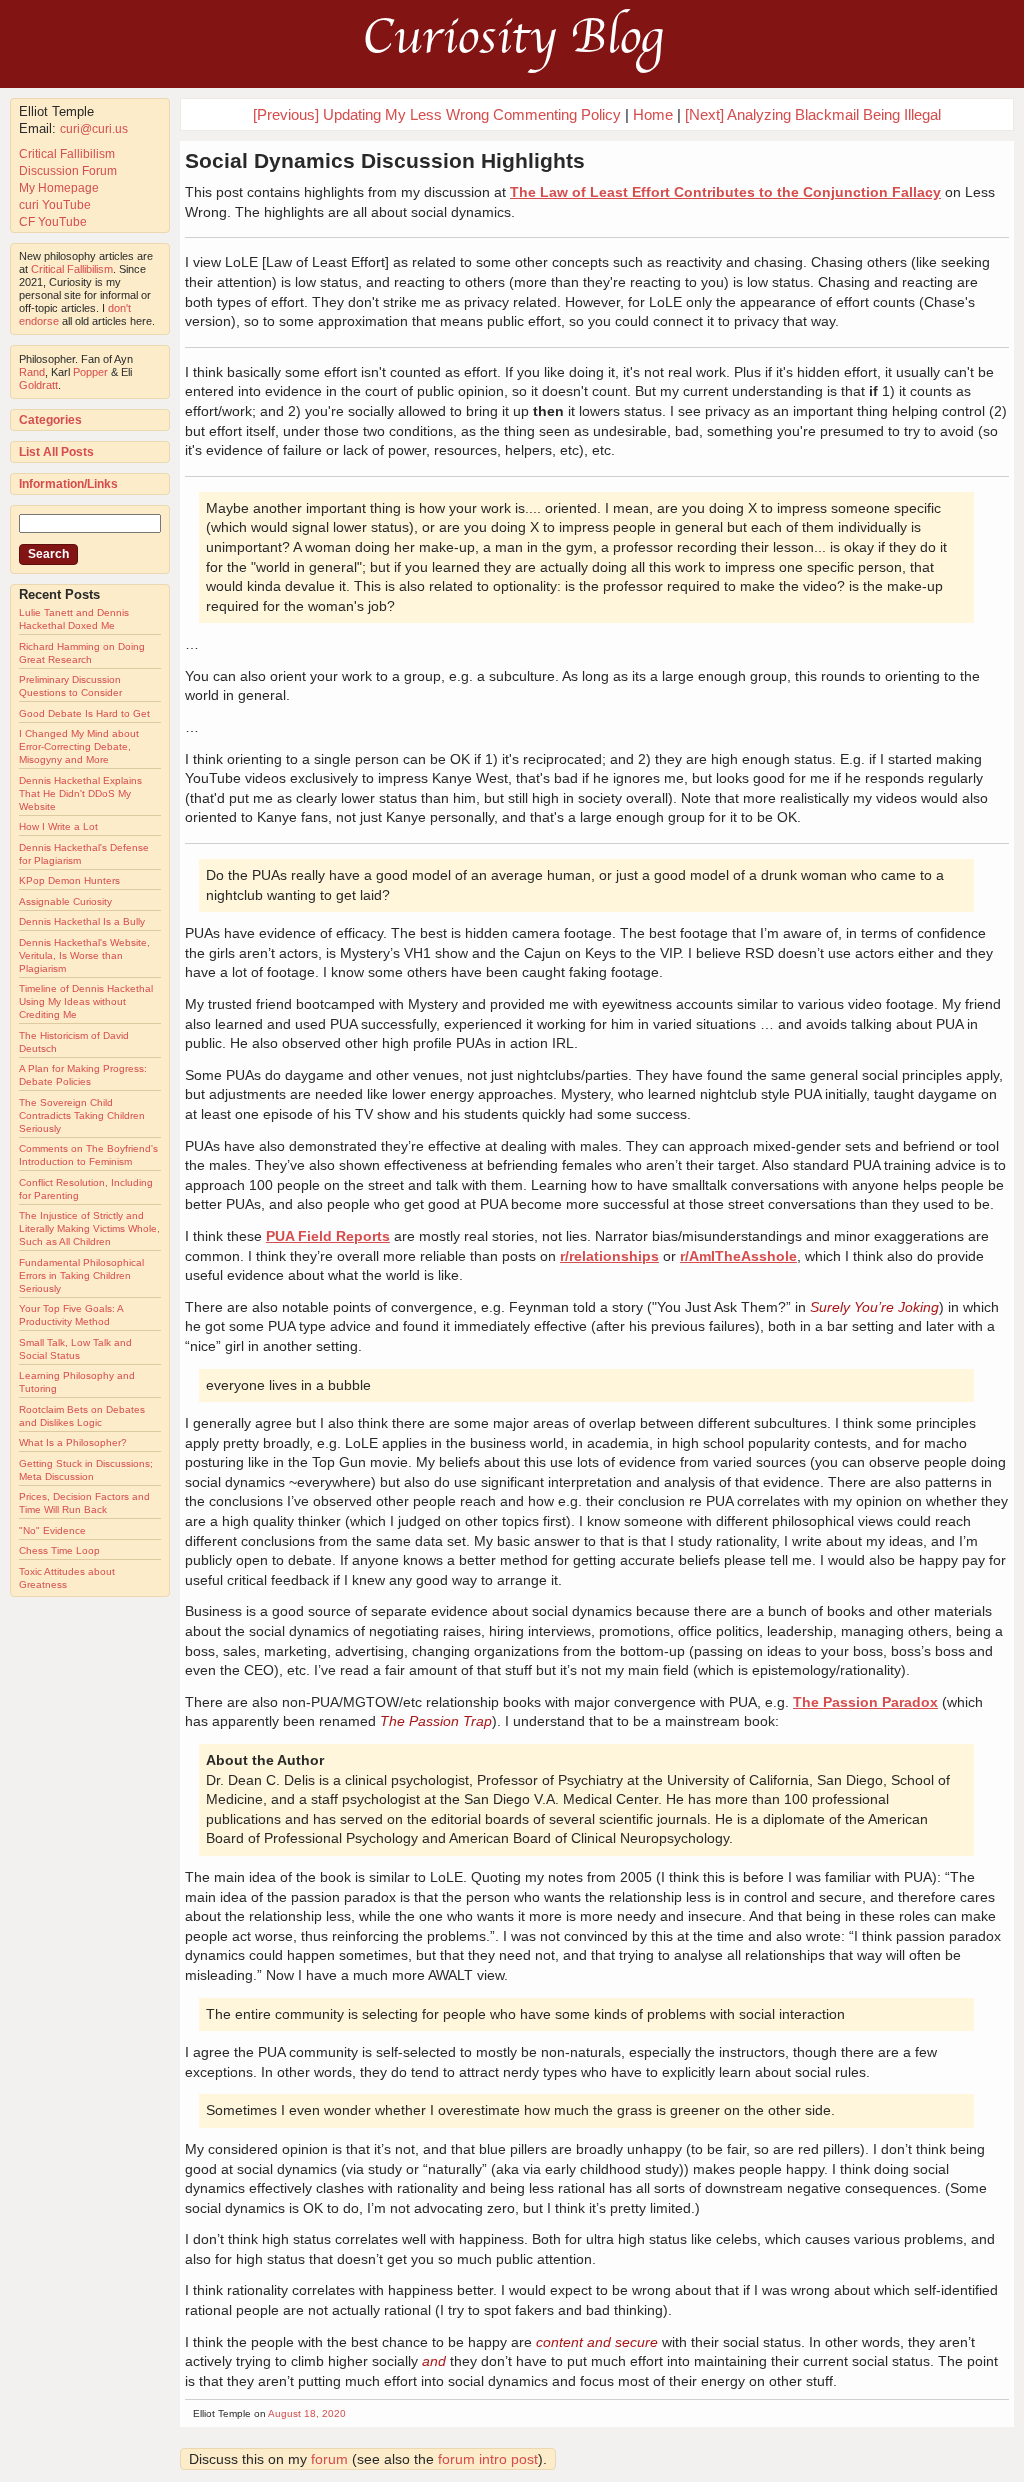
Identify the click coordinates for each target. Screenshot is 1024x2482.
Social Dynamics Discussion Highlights (385, 160)
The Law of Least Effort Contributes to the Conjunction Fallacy (725, 192)
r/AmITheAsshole (738, 1256)
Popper (90, 372)
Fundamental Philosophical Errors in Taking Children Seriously (81, 1275)
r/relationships (609, 1256)
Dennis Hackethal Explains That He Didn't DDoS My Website (80, 793)
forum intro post (488, 2459)
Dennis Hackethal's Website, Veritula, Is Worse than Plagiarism (84, 955)
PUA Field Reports (328, 1236)
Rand (32, 372)
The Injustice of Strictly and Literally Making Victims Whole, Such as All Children (89, 1228)
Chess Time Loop (59, 1550)
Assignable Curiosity (65, 901)
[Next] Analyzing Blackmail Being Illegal (813, 114)
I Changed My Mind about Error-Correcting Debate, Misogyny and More (79, 746)
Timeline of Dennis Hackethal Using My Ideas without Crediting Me (86, 1001)
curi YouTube (55, 205)
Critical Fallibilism (67, 154)
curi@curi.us (94, 129)
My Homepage (59, 188)
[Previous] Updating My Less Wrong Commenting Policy (437, 114)
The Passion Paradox (865, 1702)
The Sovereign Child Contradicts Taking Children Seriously (82, 1115)
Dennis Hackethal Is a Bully (82, 921)
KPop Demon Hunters (69, 880)
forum (329, 2459)
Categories (50, 420)
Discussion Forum (68, 171)
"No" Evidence (52, 1530)
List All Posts (56, 452)
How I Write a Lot (58, 826)
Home (653, 114)
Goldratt (38, 385)
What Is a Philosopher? (73, 1442)
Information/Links (68, 484)
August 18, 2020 (307, 2413)
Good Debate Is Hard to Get (84, 713)
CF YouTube (53, 222)
